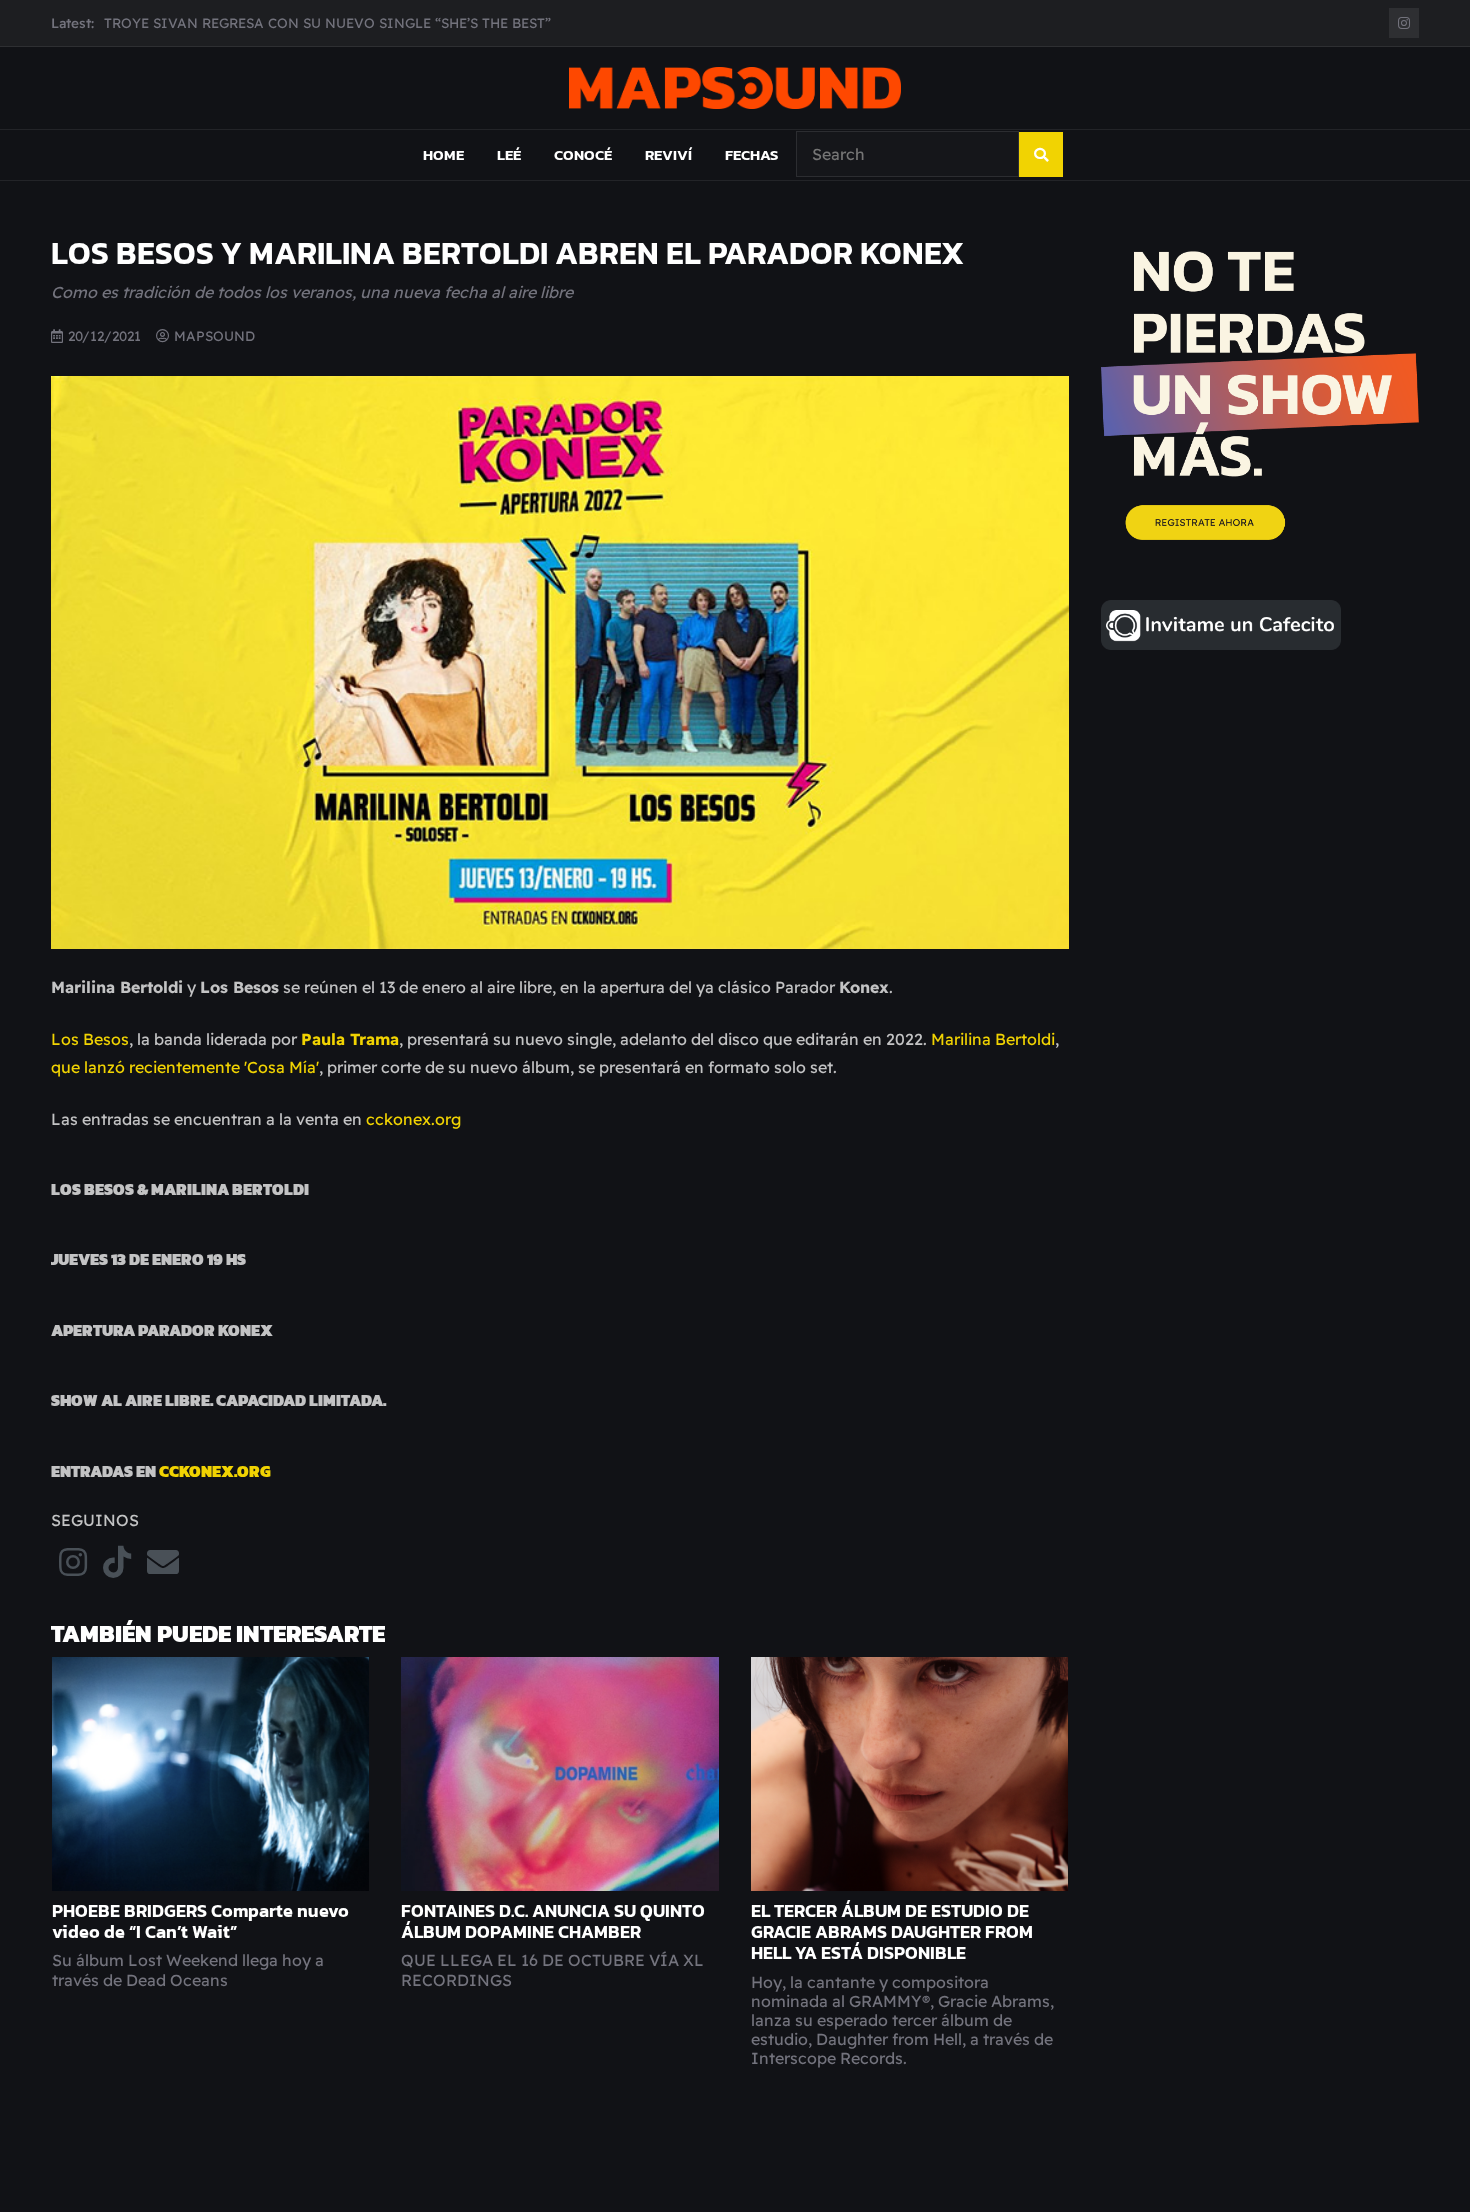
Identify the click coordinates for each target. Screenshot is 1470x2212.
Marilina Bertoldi (993, 1039)
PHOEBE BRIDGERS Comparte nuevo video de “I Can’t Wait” (200, 1921)
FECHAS (751, 154)
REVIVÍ (668, 154)
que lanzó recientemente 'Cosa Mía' (185, 1067)
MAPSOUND (214, 335)
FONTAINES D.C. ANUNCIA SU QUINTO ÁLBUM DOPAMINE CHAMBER (553, 1921)
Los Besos (90, 1039)
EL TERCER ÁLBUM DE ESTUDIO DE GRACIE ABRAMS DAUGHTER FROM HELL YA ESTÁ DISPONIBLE (892, 1932)
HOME (443, 154)
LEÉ (509, 154)
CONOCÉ (583, 154)
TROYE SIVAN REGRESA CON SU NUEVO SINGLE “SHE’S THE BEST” (327, 22)
